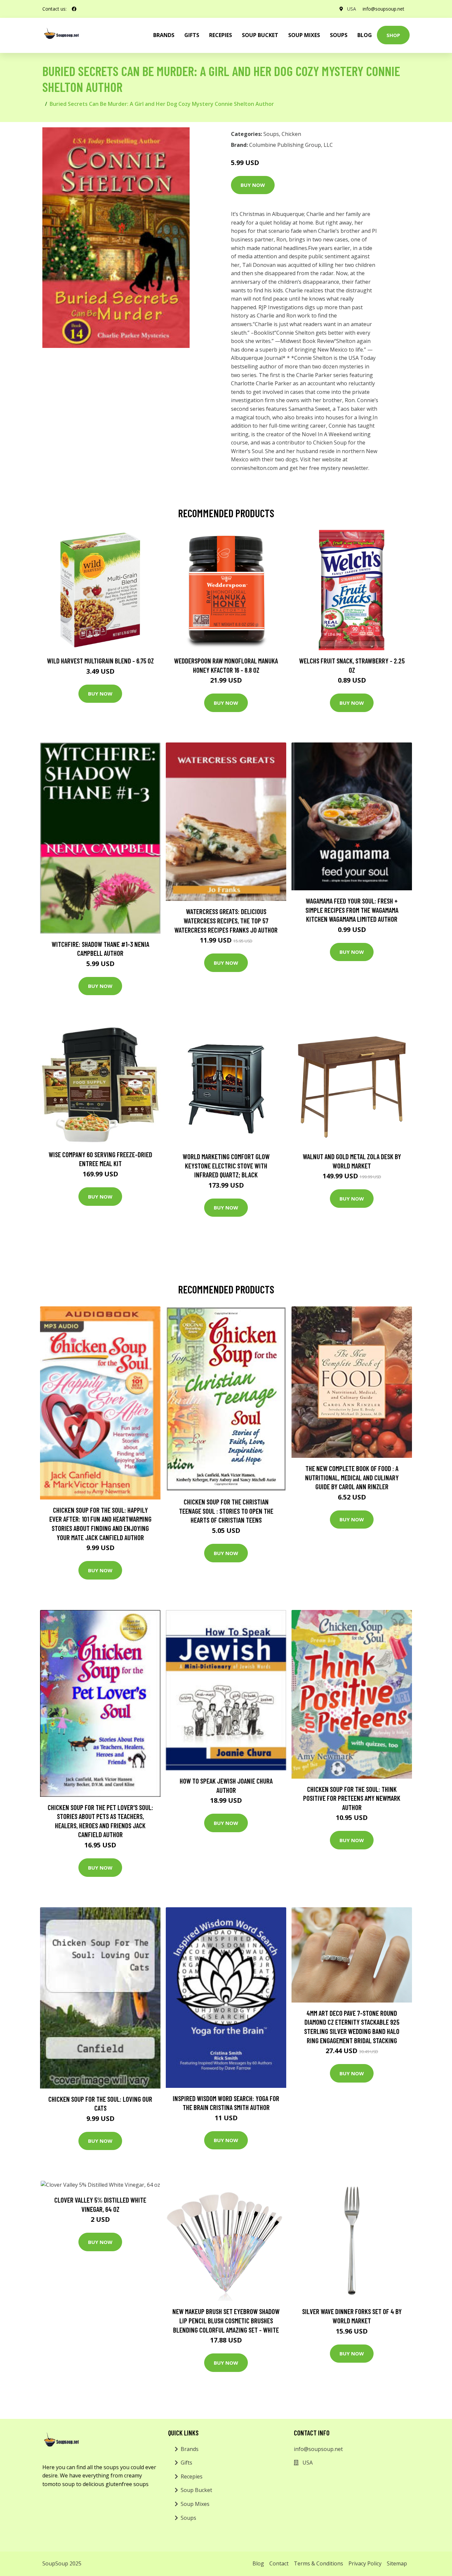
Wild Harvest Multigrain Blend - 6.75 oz (100, 661)
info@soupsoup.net (384, 9)
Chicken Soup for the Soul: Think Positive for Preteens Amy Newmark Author (352, 1798)
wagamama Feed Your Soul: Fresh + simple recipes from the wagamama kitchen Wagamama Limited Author (352, 910)
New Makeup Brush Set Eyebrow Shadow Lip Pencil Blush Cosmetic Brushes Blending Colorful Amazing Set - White (226, 2320)
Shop (393, 35)
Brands (190, 2449)
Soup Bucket (260, 35)
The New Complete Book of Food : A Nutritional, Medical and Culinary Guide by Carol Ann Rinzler (352, 1477)
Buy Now (253, 185)
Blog (365, 35)
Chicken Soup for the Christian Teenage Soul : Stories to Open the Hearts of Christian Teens (226, 1511)
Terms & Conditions (318, 2563)
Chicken (291, 134)
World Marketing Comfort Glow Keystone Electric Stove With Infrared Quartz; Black (226, 1165)
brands (164, 35)
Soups (339, 35)
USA (352, 9)
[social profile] (74, 9)
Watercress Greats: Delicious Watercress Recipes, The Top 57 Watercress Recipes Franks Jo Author (226, 920)
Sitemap (397, 2563)
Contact (279, 2563)
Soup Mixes (304, 35)
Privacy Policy (365, 2563)
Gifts (192, 35)
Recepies (221, 35)
